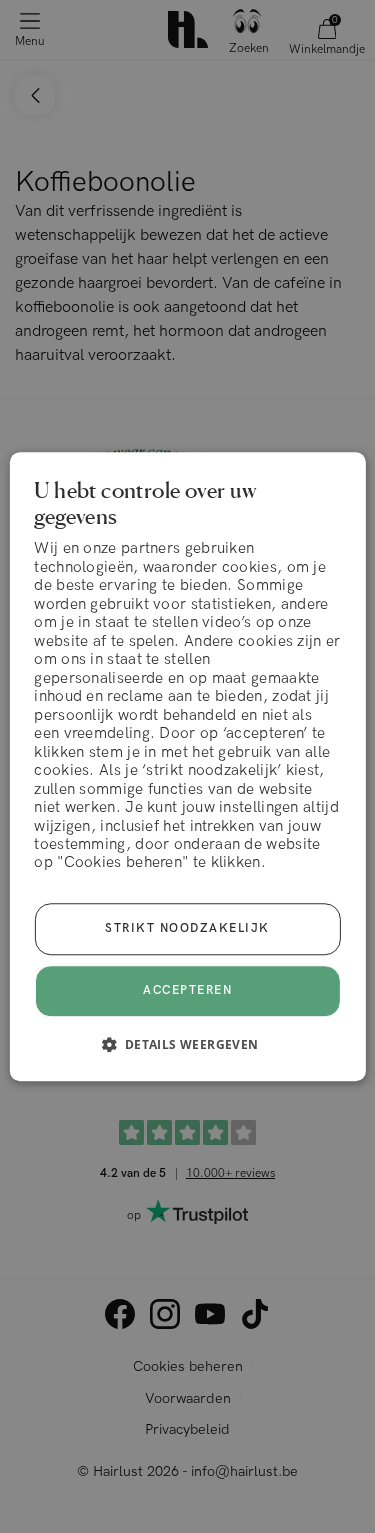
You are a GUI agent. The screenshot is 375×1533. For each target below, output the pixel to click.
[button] (187, 1044)
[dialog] (187, 766)
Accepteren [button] (187, 990)
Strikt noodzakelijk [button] (187, 928)
